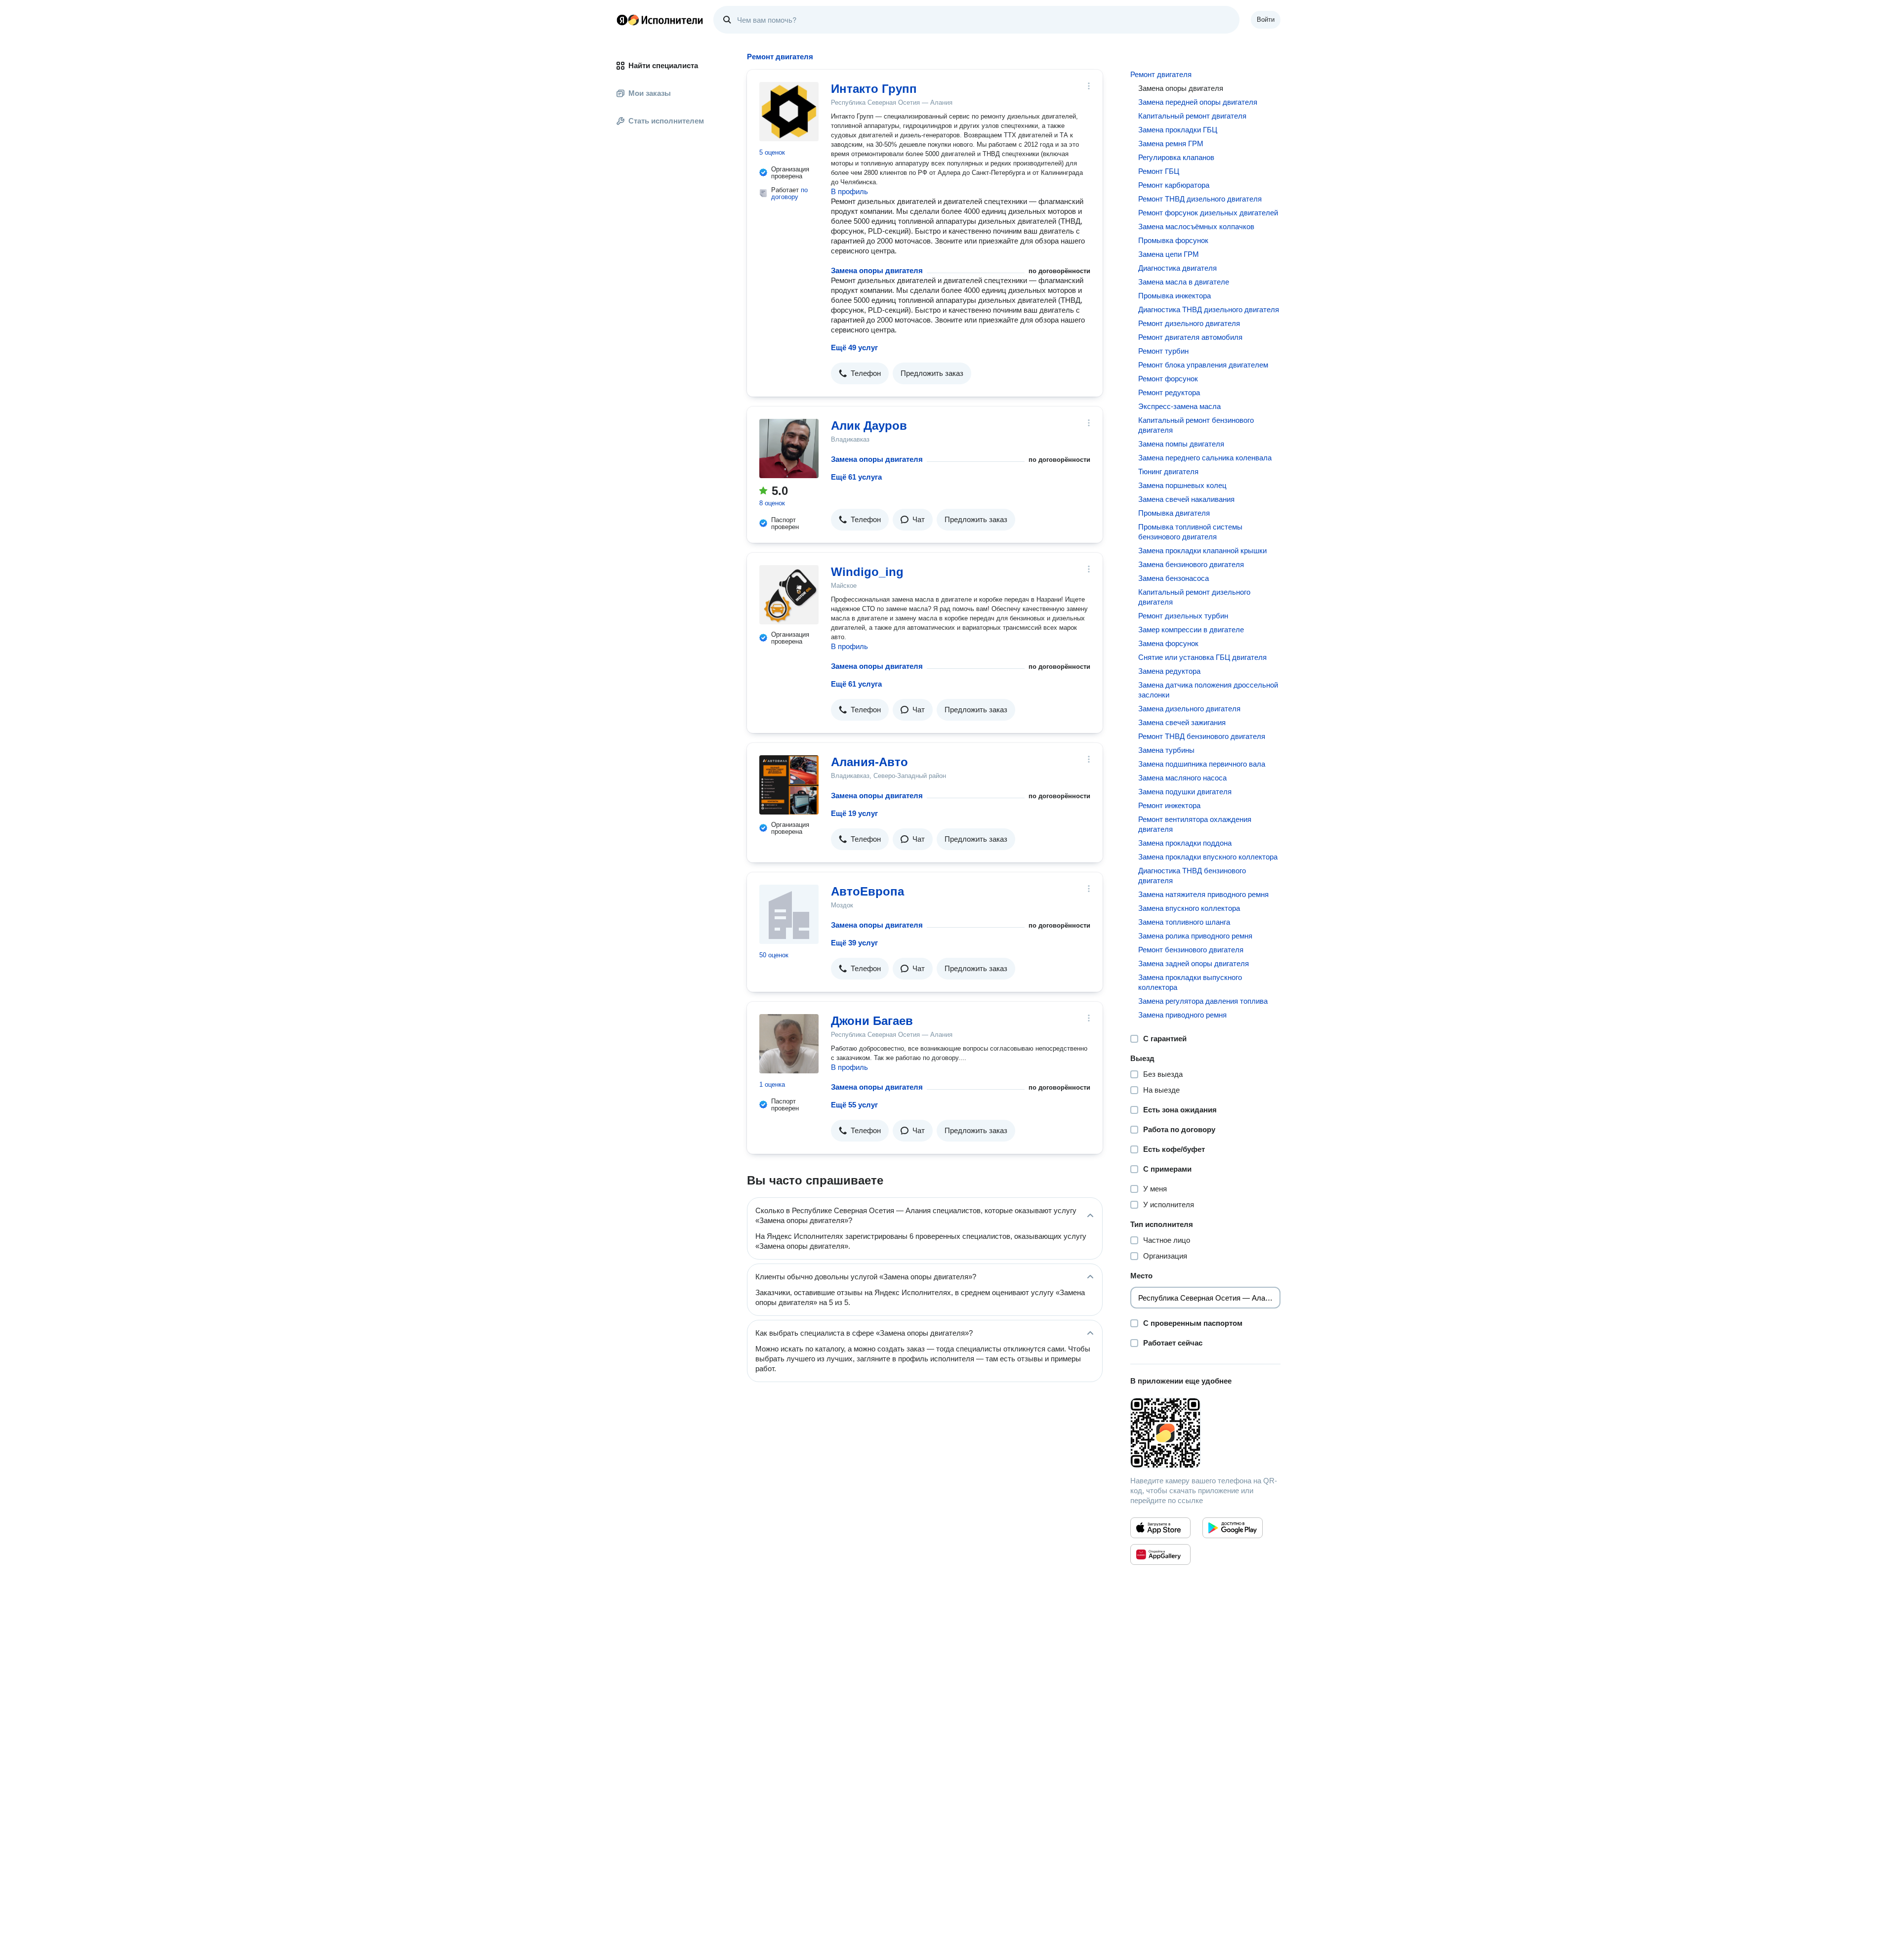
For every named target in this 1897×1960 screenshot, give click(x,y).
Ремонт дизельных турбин (1183, 616)
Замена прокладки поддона (1185, 843)
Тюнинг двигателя (1168, 471)
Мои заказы (650, 93)
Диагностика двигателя (1177, 268)
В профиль (849, 191)
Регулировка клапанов (1176, 157)
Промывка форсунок (1173, 240)
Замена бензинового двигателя (1191, 564)
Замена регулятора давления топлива (1203, 1001)
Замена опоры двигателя (877, 270)
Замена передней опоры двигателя (1198, 102)
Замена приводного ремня (1182, 1015)
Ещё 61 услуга (856, 477)
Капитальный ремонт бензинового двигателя (1196, 425)
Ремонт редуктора (1169, 392)
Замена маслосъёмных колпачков (1196, 226)
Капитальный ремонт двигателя (1192, 116)
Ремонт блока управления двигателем (1203, 365)
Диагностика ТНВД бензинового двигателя (1192, 876)
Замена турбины (1166, 750)
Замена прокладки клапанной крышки (1202, 551)
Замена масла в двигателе (1184, 282)
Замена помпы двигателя (1181, 444)
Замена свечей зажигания (1182, 722)
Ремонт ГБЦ (1159, 171)
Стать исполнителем (666, 121)
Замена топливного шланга (1184, 922)
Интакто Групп (874, 89)
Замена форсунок (1168, 643)
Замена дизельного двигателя (1189, 709)
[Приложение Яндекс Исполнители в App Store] (1160, 1528)
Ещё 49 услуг (854, 347)
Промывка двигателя (1174, 513)
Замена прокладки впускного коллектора (1208, 857)
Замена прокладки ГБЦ (1178, 130)
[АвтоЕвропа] (789, 914)
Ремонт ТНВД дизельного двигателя (1200, 199)
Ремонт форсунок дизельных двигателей (1208, 213)
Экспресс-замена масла (1179, 406)
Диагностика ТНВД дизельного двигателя (1209, 309)
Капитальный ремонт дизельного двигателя (1194, 597)
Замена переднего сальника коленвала (1205, 458)
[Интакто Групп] (789, 112)
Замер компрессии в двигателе (1191, 630)
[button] (860, 373)
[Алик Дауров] (789, 449)
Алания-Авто (869, 762)
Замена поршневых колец (1182, 485)
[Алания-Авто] (789, 785)
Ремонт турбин (1163, 351)
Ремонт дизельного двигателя (1189, 323)
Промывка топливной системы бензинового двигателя (1190, 532)
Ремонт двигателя (1161, 74)
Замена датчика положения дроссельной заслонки (1208, 690)
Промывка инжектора (1175, 296)
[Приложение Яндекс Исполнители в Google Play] (1233, 1528)
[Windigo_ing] (789, 595)
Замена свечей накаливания (1186, 499)
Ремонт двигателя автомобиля (1190, 337)
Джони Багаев (872, 1021)
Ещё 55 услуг (854, 1105)
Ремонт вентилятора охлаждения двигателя (1195, 824)
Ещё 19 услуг (854, 813)
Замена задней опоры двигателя (1194, 963)
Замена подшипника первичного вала (1202, 764)
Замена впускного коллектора (1189, 908)
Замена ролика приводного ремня (1195, 936)
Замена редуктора (1169, 671)
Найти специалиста (663, 65)
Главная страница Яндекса (622, 20)
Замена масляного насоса (1182, 778)
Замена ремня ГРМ (1171, 143)
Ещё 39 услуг (854, 943)
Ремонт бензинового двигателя (1191, 950)
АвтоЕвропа (867, 891)
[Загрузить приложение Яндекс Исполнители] (1205, 1433)
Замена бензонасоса (1174, 578)
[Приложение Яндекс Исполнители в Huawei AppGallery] (1160, 1554)
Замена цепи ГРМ (1169, 254)
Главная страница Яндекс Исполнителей (660, 20)
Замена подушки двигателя (1185, 792)
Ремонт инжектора (1169, 805)
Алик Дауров (869, 426)
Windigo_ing (867, 572)
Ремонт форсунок (1168, 379)
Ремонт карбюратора (1174, 185)
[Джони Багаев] (789, 1044)
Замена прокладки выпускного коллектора (1190, 982)
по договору (789, 193)
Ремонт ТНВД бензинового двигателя (1202, 736)
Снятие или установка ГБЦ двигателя (1202, 657)
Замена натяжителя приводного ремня (1203, 894)
